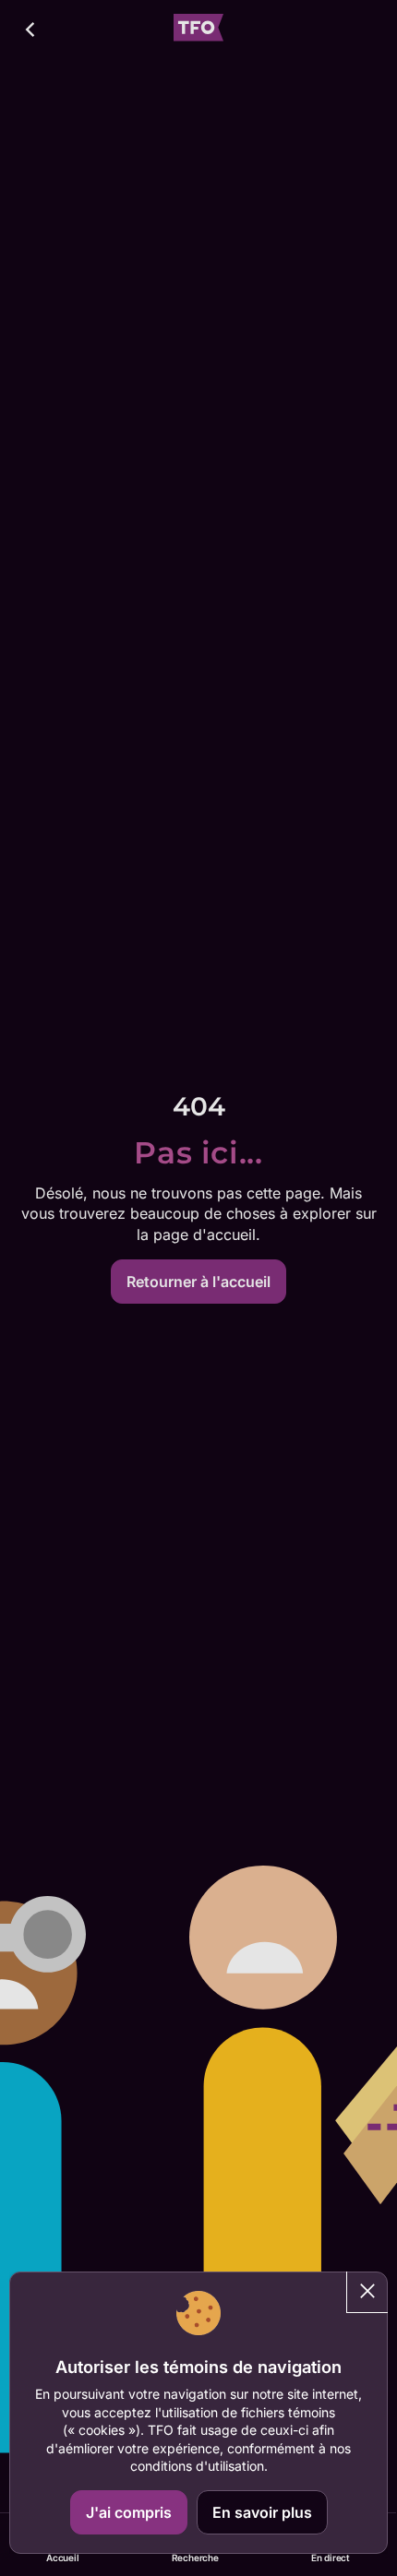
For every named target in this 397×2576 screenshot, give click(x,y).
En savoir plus (262, 2512)
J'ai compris (129, 2512)
